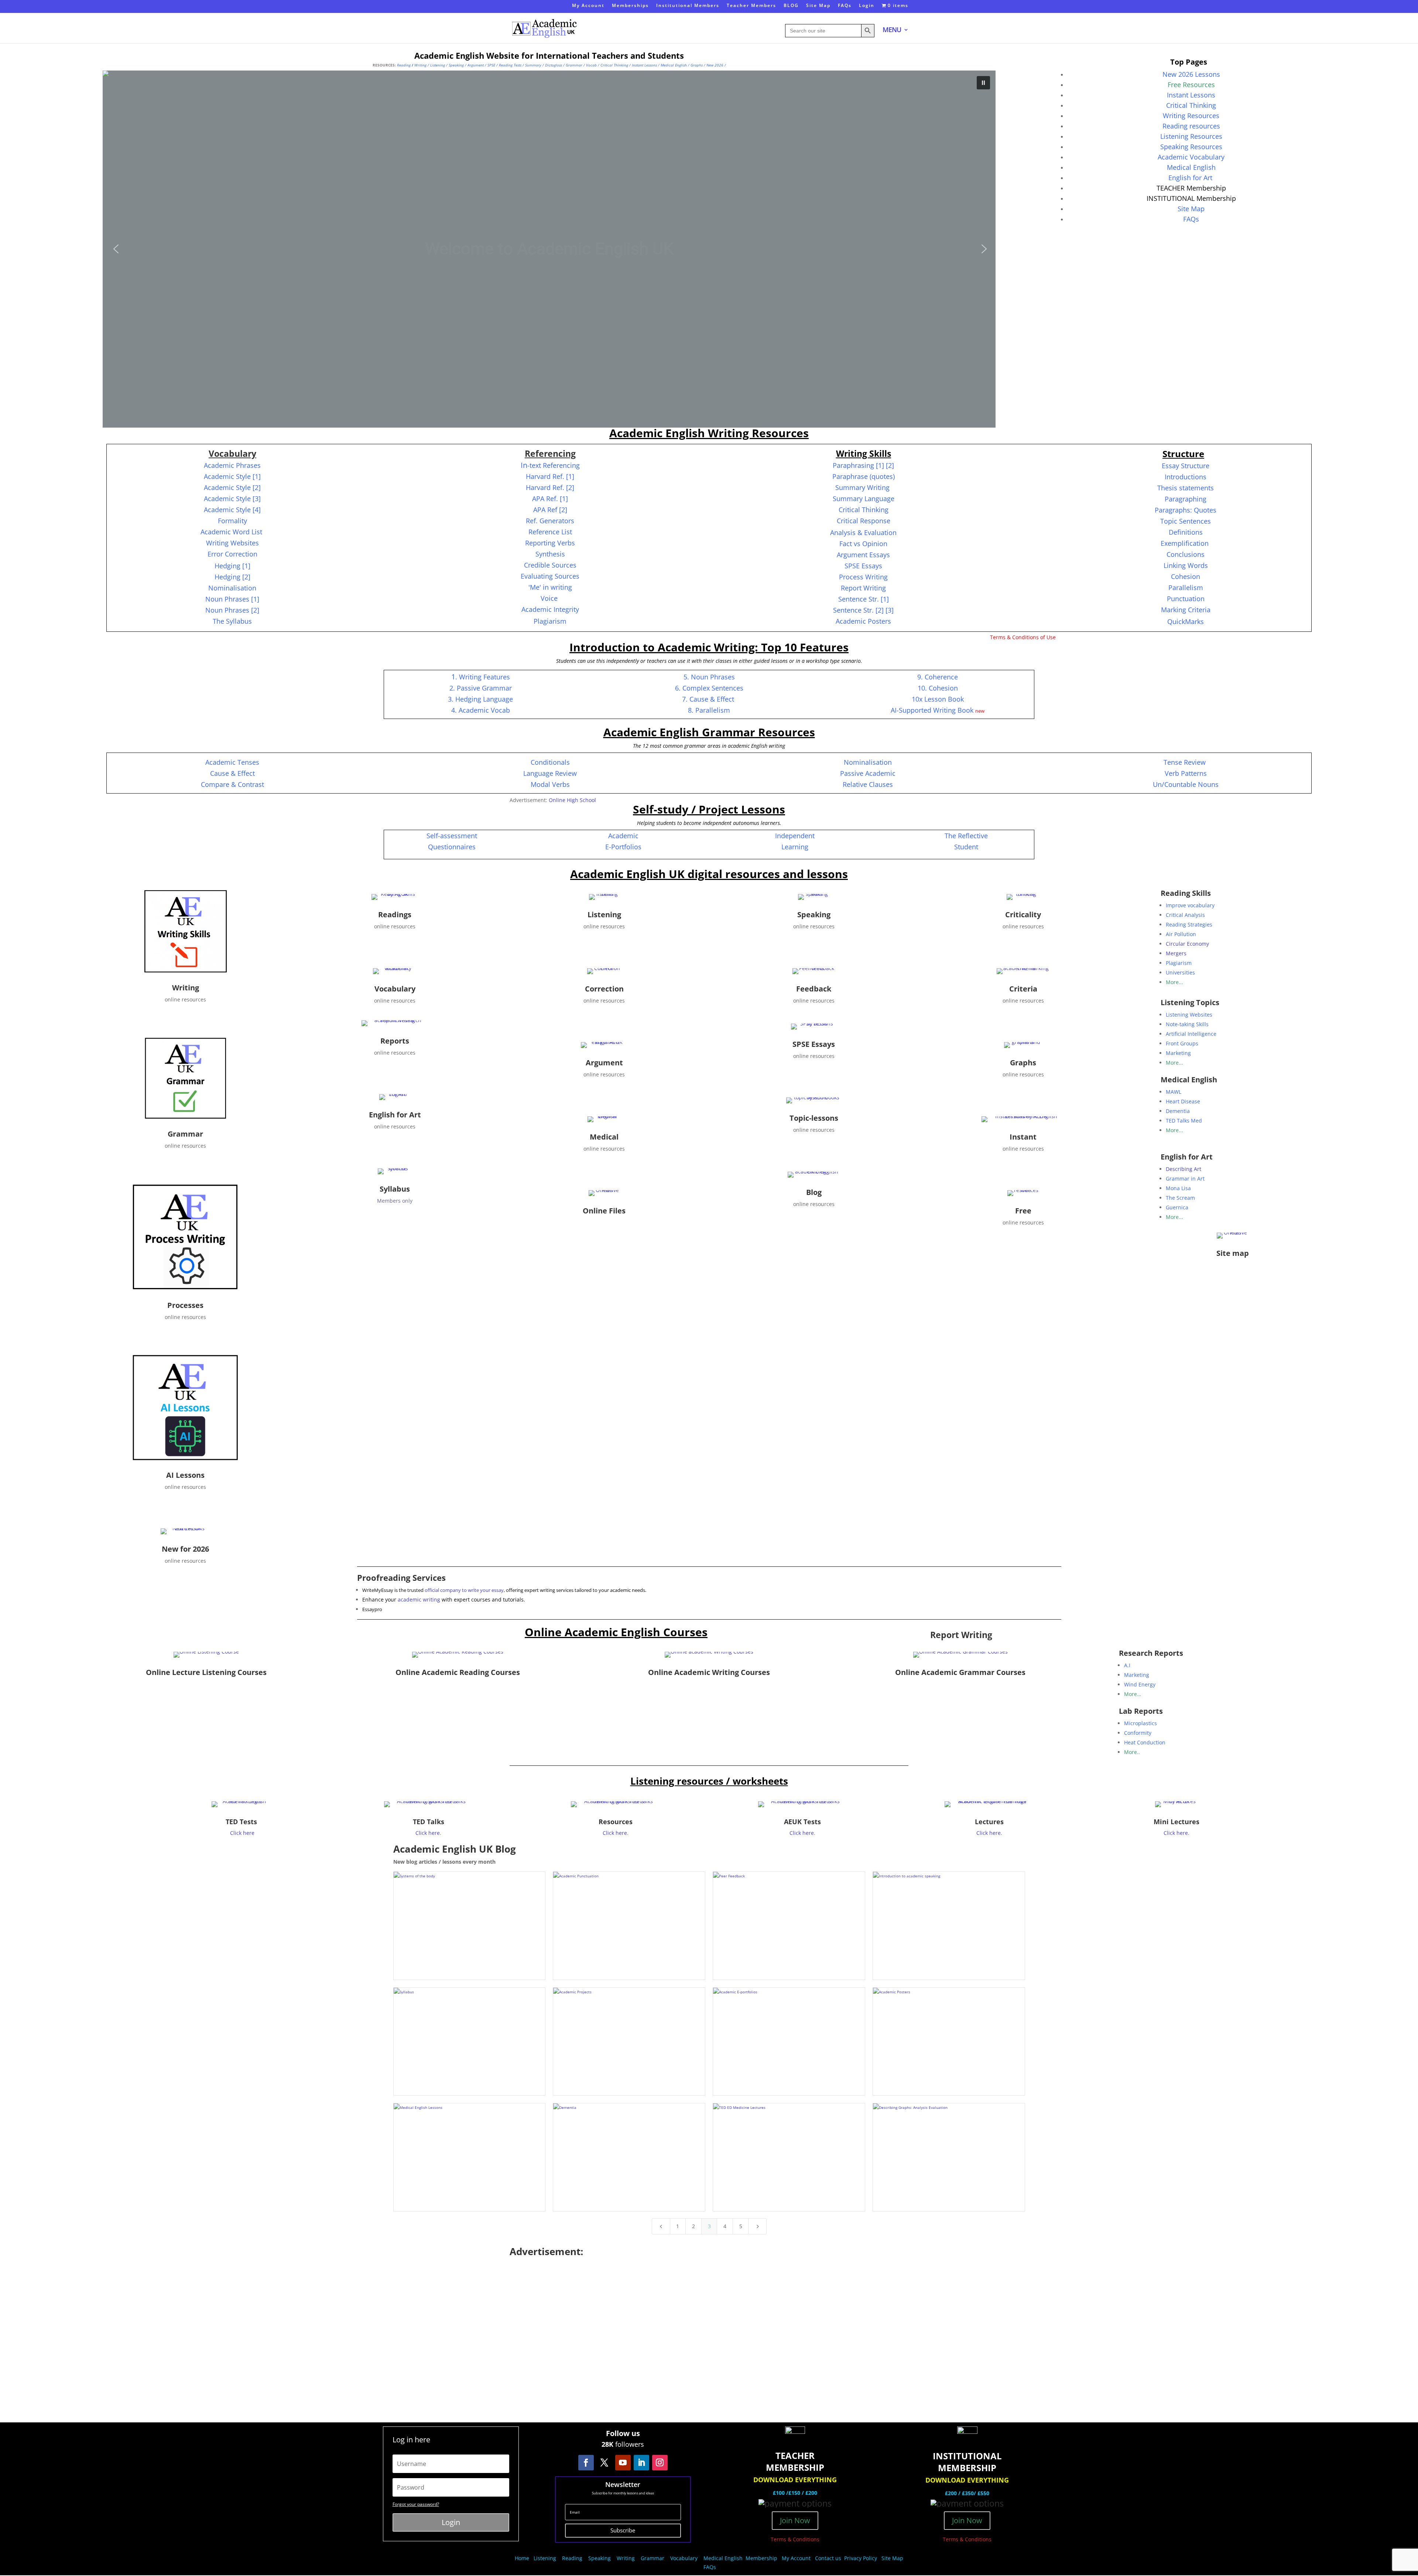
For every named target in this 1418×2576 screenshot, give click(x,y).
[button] (549, 249)
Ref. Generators (550, 521)
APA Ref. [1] (550, 499)
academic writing (418, 1599)
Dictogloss (554, 65)
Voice (549, 598)
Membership (761, 2558)
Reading (572, 2558)
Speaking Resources (1191, 147)
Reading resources (1191, 126)
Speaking (456, 65)
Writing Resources (1191, 116)
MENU (892, 30)
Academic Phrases (232, 465)
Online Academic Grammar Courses (960, 1672)
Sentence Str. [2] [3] (863, 610)
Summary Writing (862, 487)
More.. (1132, 1752)
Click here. (989, 1833)
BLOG (791, 6)
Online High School (572, 800)
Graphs (697, 65)
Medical (604, 1137)
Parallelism (1186, 588)
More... (1174, 982)
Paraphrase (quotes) (864, 476)
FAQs (845, 6)
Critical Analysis (1185, 915)
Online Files (604, 1211)
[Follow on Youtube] (623, 2463)
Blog (814, 1192)
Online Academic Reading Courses (458, 1672)
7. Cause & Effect (708, 699)
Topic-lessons (814, 1118)
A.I (1127, 1665)
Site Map (818, 6)
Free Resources (1191, 85)
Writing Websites (232, 543)
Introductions (1186, 477)
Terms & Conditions (795, 2539)
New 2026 (715, 65)
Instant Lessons (644, 65)
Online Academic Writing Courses (709, 1672)
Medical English (674, 65)
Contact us (828, 2558)
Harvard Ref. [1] (550, 476)
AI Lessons (185, 1475)
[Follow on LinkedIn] (641, 2463)
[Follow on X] (604, 2463)
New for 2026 (185, 1549)
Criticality (1023, 914)
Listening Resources (1191, 136)
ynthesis (552, 554)
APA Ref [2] (550, 510)
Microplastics (1140, 1723)
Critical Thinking (614, 65)
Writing (420, 65)
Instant (1023, 1137)
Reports (395, 1041)
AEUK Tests (802, 1822)
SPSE (491, 65)
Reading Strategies (1189, 924)
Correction (604, 989)
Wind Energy (1140, 1684)
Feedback (814, 989)
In (550, 465)
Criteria (1023, 989)
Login (867, 6)
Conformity (1138, 1733)
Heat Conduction (1145, 1742)
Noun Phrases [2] (232, 610)
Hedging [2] (232, 577)
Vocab (591, 65)
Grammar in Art (1185, 1179)
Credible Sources (550, 565)
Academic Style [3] (232, 499)
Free (1023, 1211)
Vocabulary (395, 989)
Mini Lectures (1176, 1822)
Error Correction (232, 554)
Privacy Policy (861, 2558)
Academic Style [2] (232, 487)
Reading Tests (510, 65)
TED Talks (429, 1822)
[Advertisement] (709, 2336)
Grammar (574, 65)
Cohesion (1186, 576)
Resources (616, 1822)
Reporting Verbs (550, 543)
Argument (476, 65)
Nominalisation (232, 588)
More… (1133, 1694)
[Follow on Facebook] (586, 2463)
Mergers (1176, 953)
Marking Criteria (1186, 610)
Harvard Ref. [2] (550, 487)
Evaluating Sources (550, 576)
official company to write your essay (464, 1590)
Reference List (550, 532)
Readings (395, 914)
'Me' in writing (550, 587)
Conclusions (1186, 554)
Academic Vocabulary (1191, 157)
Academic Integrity (550, 609)
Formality (232, 521)
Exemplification (1186, 543)
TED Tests (241, 1822)
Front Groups (1182, 1043)
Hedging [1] (232, 566)
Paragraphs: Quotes (1186, 510)
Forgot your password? (416, 2504)
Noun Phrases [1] (232, 599)
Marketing (1178, 1053)
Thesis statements (1186, 488)
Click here (242, 1833)
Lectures (989, 1822)
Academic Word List (232, 532)
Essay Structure (1186, 466)
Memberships (630, 6)
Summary (533, 65)
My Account (588, 6)
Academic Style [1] (232, 476)
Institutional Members (688, 6)
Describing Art (1184, 1169)
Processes (185, 1305)
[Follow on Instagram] (660, 2463)
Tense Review (1185, 762)
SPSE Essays (814, 1044)
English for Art (1191, 178)
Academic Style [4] (232, 510)
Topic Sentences (1186, 521)
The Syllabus (232, 621)
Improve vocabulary (1190, 905)
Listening (438, 65)
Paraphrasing (863, 465)
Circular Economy (1187, 944)
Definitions (1186, 532)
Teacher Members (751, 6)
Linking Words (1186, 565)
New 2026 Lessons (1191, 74)
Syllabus (395, 1189)
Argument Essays (863, 555)
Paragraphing (1186, 499)
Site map (1233, 1253)
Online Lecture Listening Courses (206, 1672)
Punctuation (1186, 599)
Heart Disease (1183, 1101)
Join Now (795, 2520)
